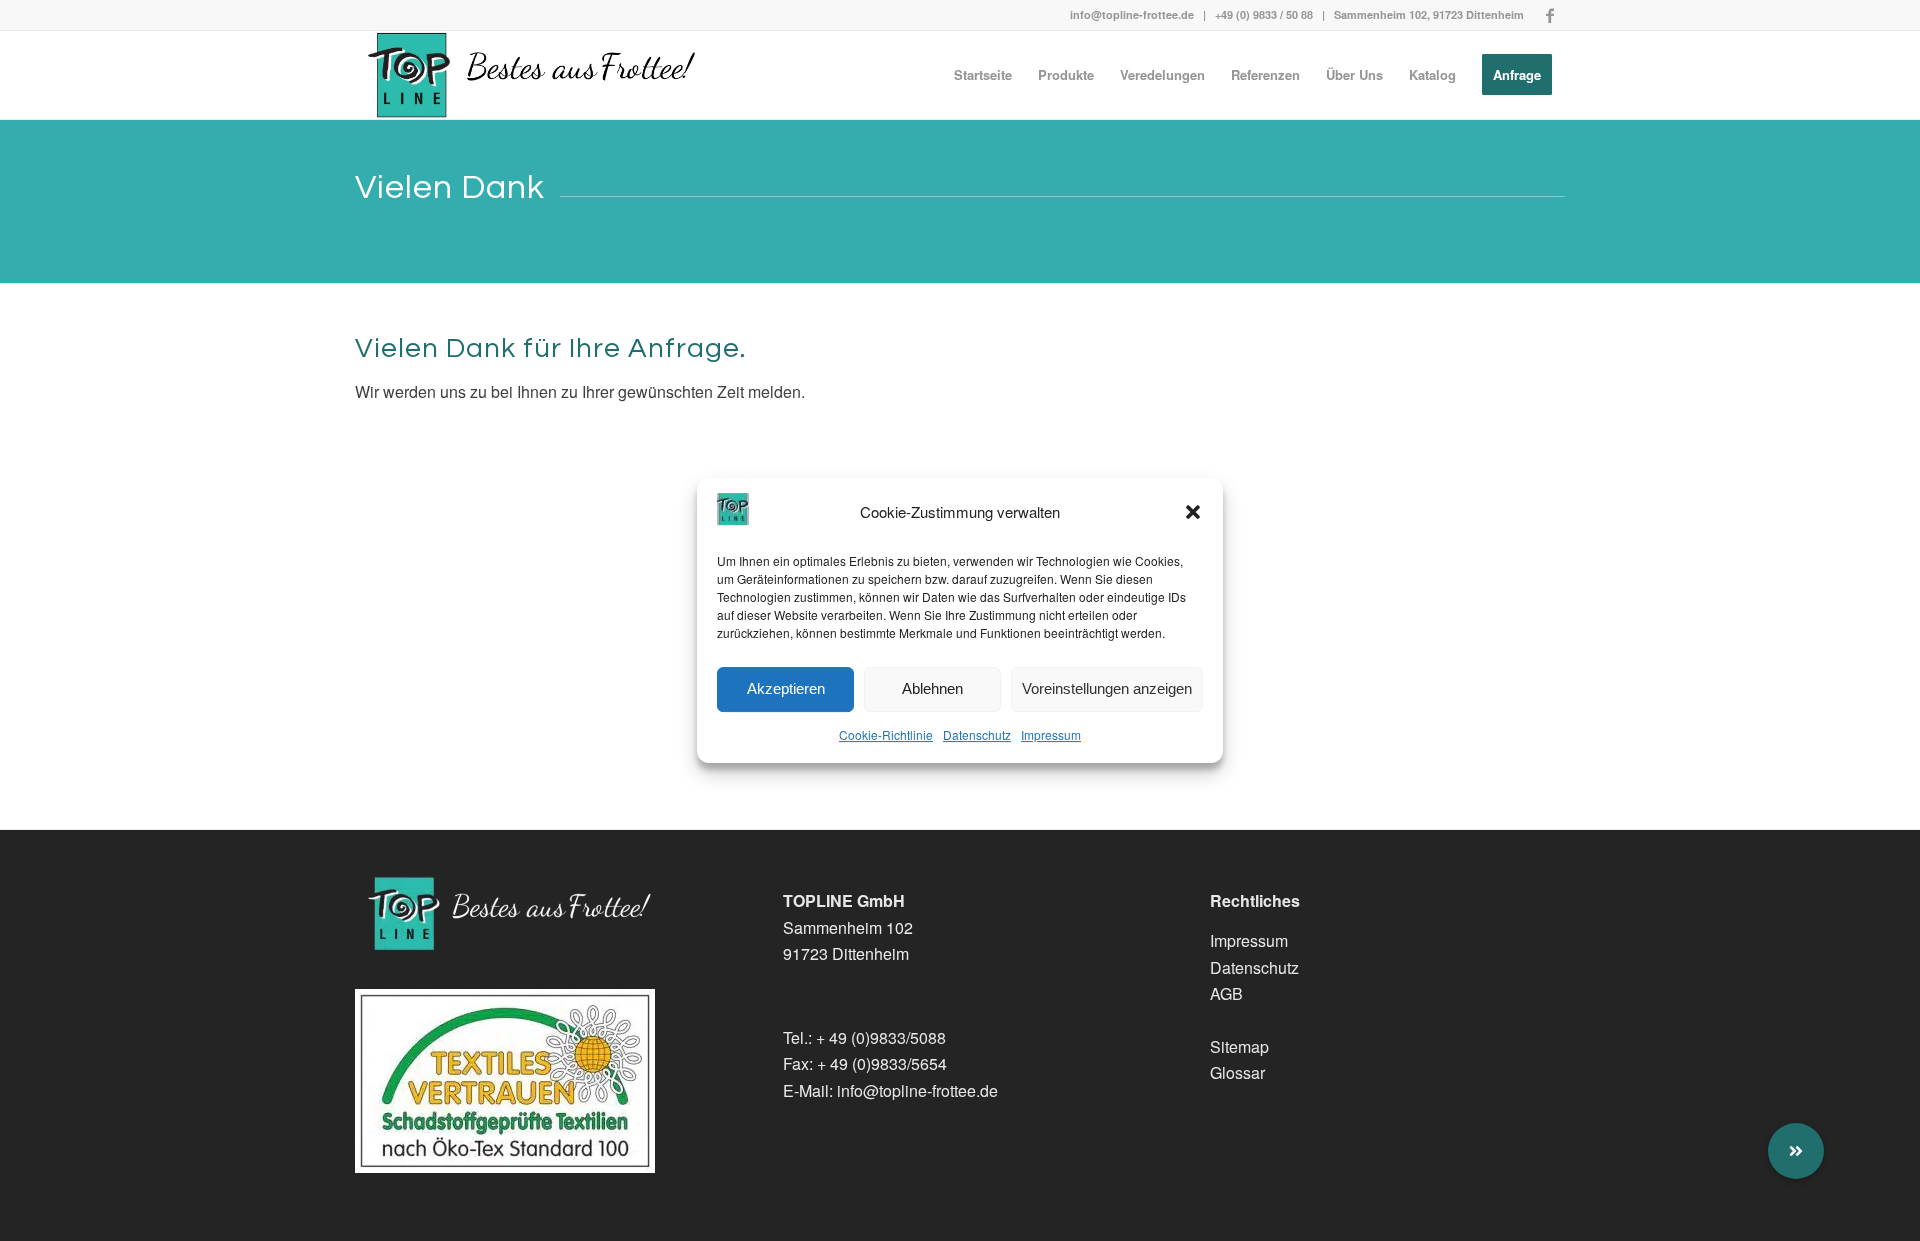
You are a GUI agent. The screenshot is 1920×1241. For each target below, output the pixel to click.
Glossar (1237, 1072)
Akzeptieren (786, 689)
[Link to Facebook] (1550, 15)
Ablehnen (932, 689)
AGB (1226, 993)
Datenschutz (977, 734)
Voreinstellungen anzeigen (1107, 689)
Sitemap (1239, 1046)
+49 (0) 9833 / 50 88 (1264, 14)
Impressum (1051, 734)
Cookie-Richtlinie (886, 734)
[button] (1193, 512)
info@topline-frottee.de (1132, 14)
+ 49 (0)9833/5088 (881, 1037)
